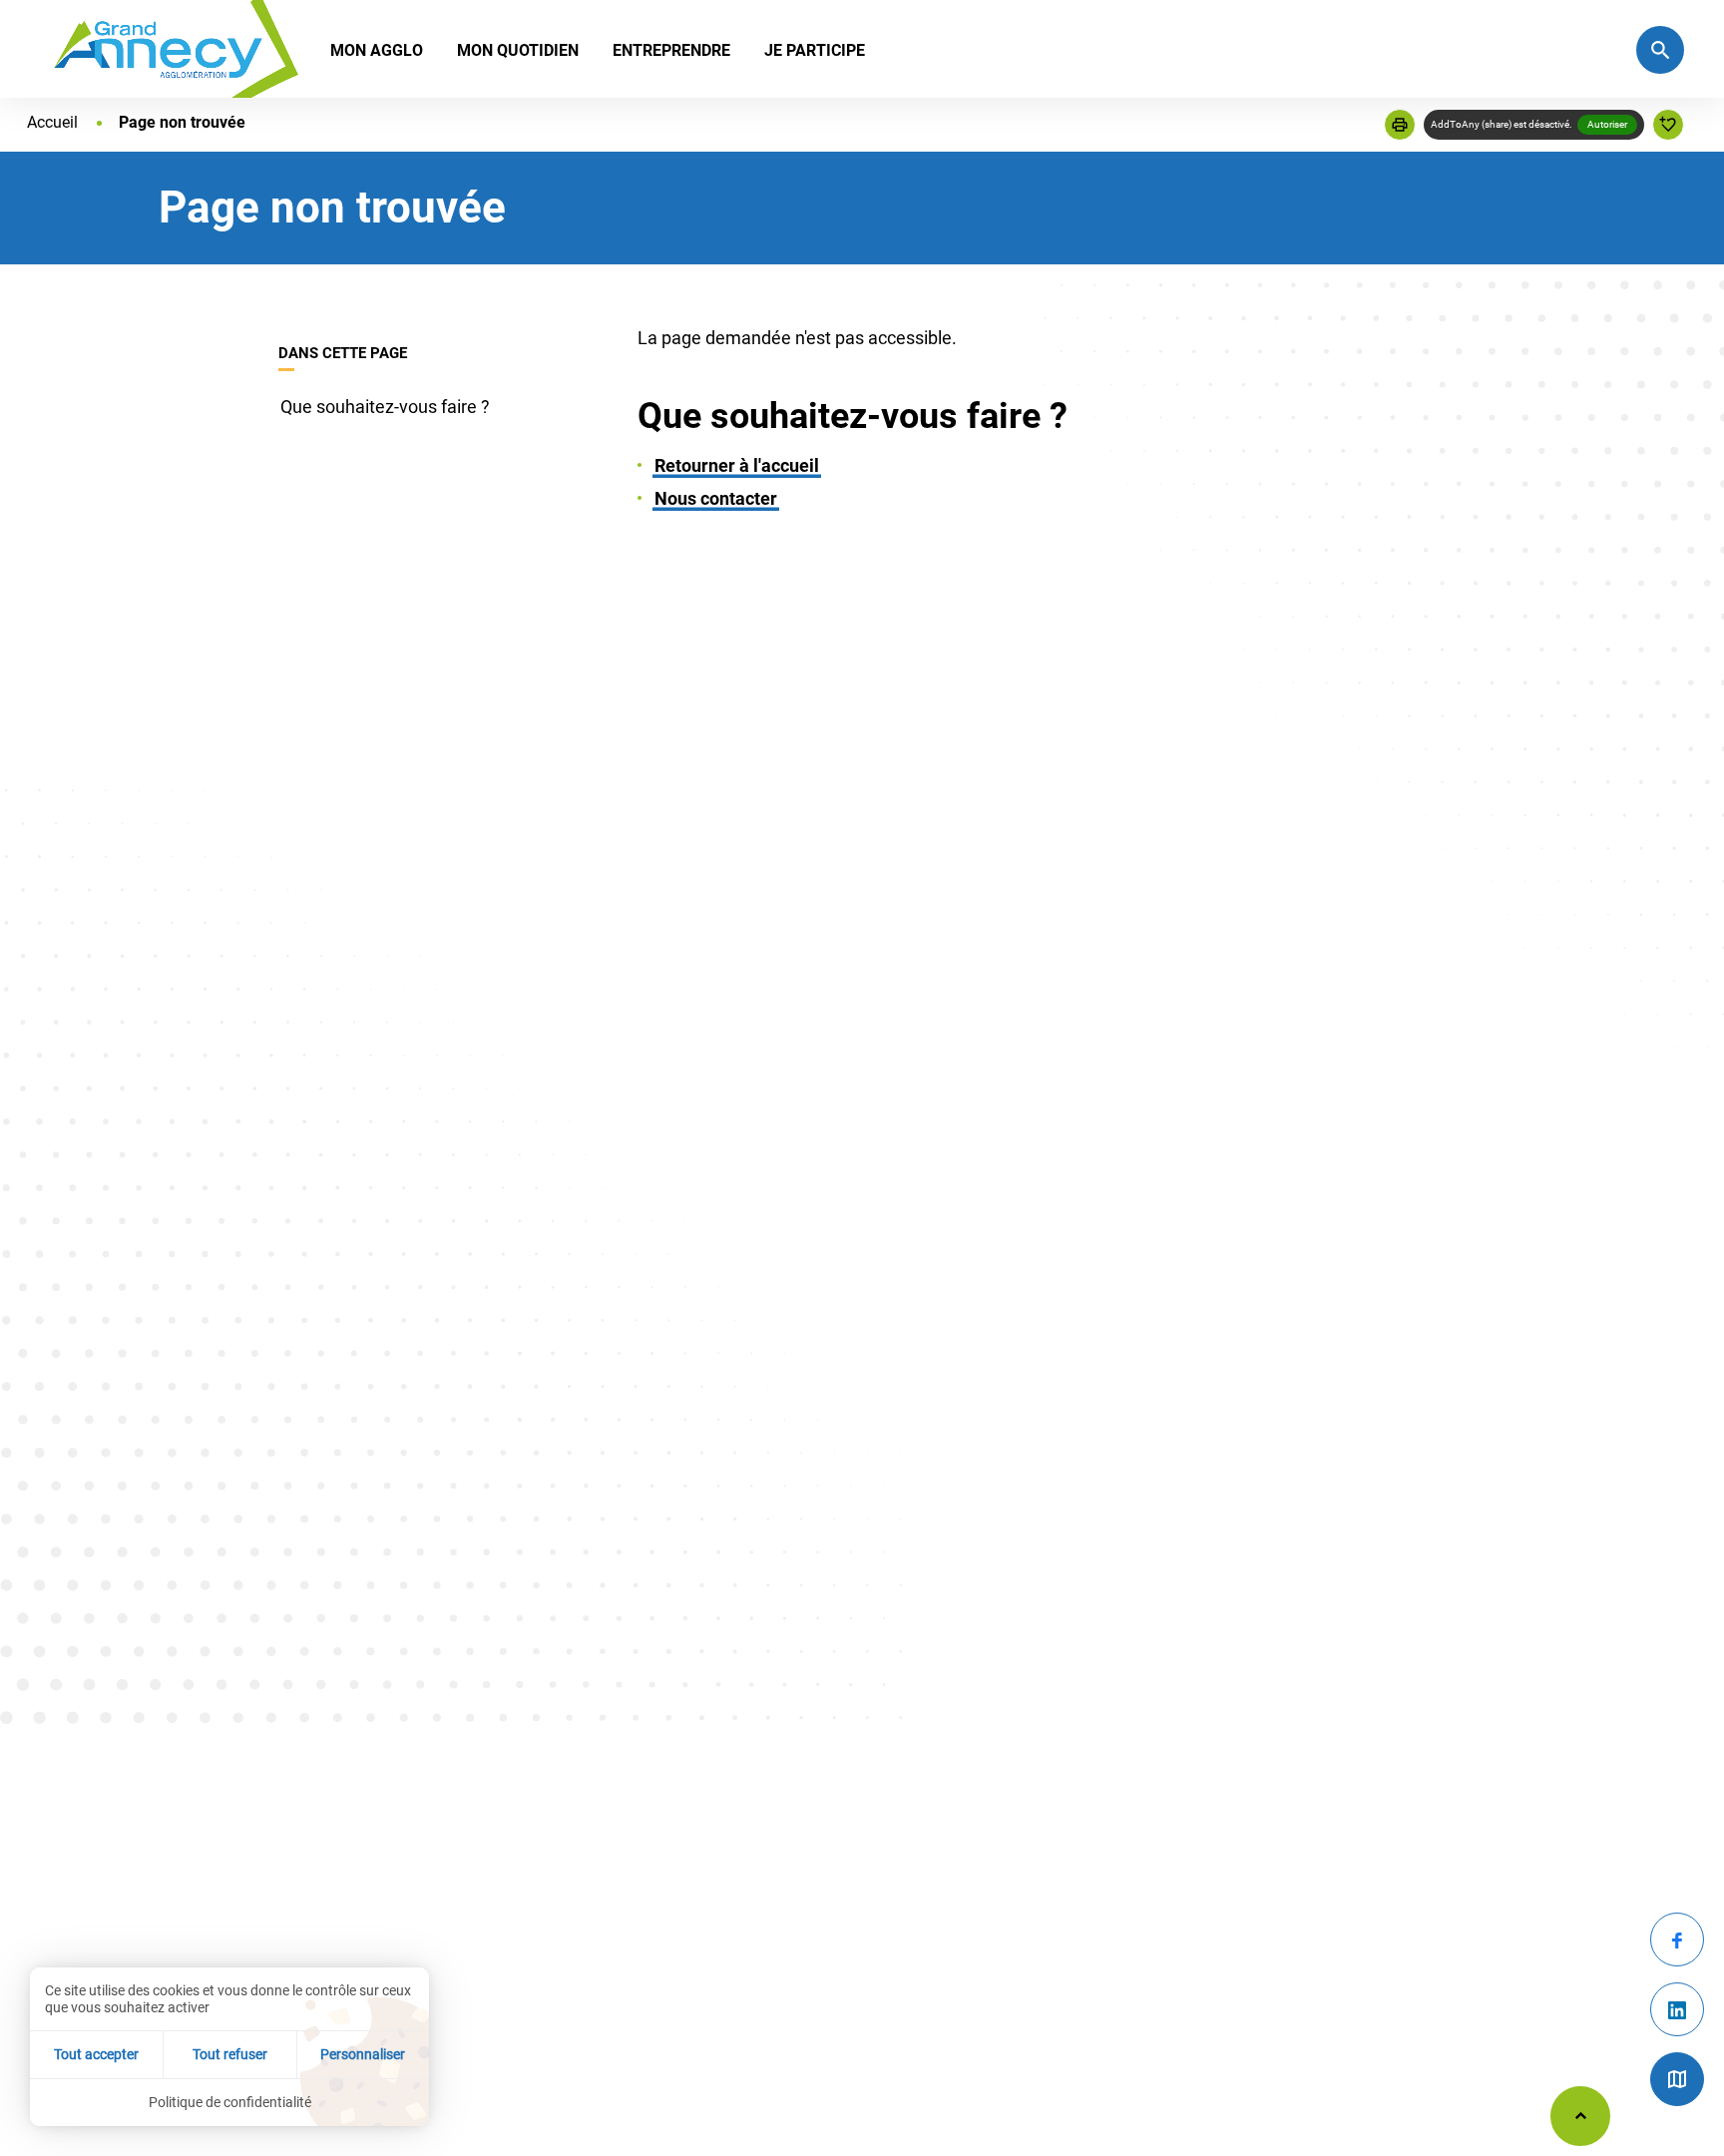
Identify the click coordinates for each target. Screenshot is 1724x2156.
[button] (1400, 125)
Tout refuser (230, 2054)
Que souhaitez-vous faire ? (385, 407)
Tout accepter (96, 2054)
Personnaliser (363, 2054)
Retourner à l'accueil (737, 465)
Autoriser (1607, 124)
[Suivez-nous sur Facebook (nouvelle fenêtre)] (1677, 1940)
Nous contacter (716, 498)
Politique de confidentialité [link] (230, 2102)
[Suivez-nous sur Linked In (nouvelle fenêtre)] (1677, 2009)
